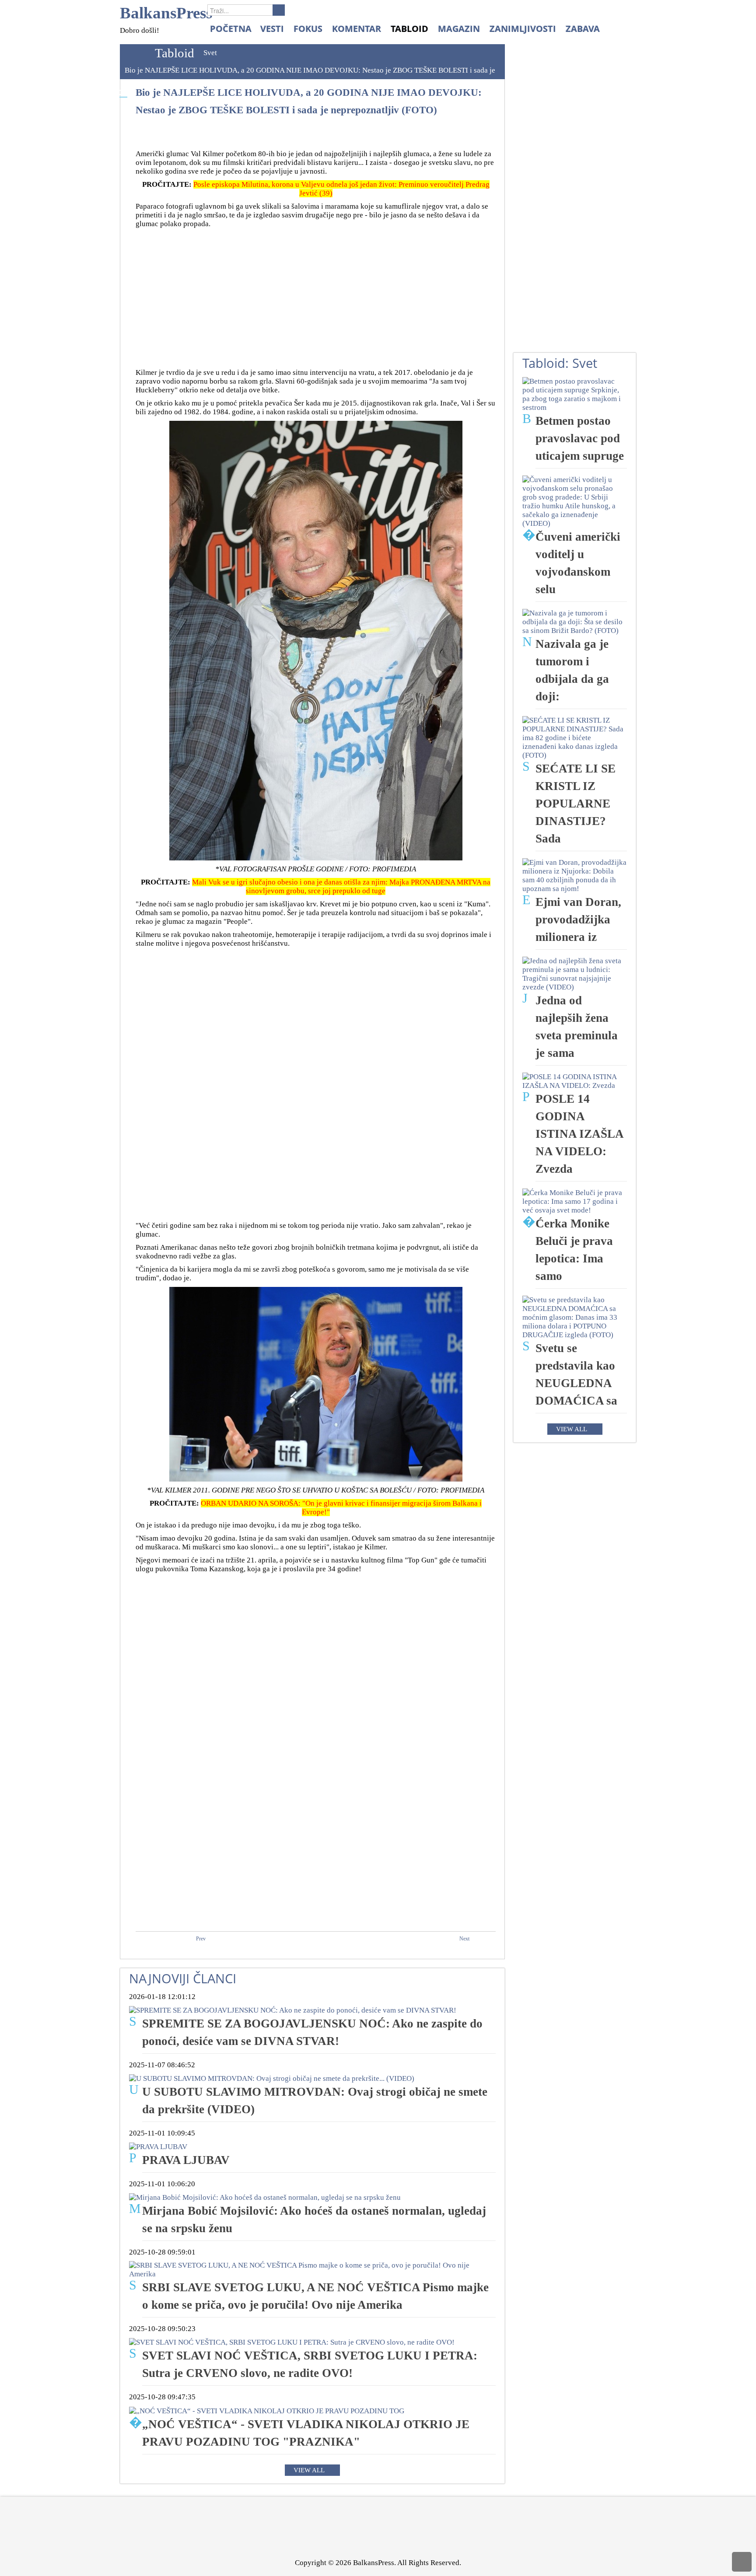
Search (279, 10)
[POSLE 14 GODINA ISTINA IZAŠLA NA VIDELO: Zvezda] (575, 1081)
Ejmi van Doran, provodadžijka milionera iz (578, 919)
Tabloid (175, 53)
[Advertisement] (316, 294)
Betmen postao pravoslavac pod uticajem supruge (580, 438)
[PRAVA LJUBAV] (158, 2146)
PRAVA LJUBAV (186, 2160)
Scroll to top (742, 2562)
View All (309, 2470)
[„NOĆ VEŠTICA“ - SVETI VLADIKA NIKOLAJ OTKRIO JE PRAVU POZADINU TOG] (267, 2410)
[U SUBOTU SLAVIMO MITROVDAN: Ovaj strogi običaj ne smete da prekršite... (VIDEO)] (272, 2078)
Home (135, 53)
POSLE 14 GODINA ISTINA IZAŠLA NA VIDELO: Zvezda (579, 1134)
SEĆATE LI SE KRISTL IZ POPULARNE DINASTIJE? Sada (576, 804)
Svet (210, 53)
